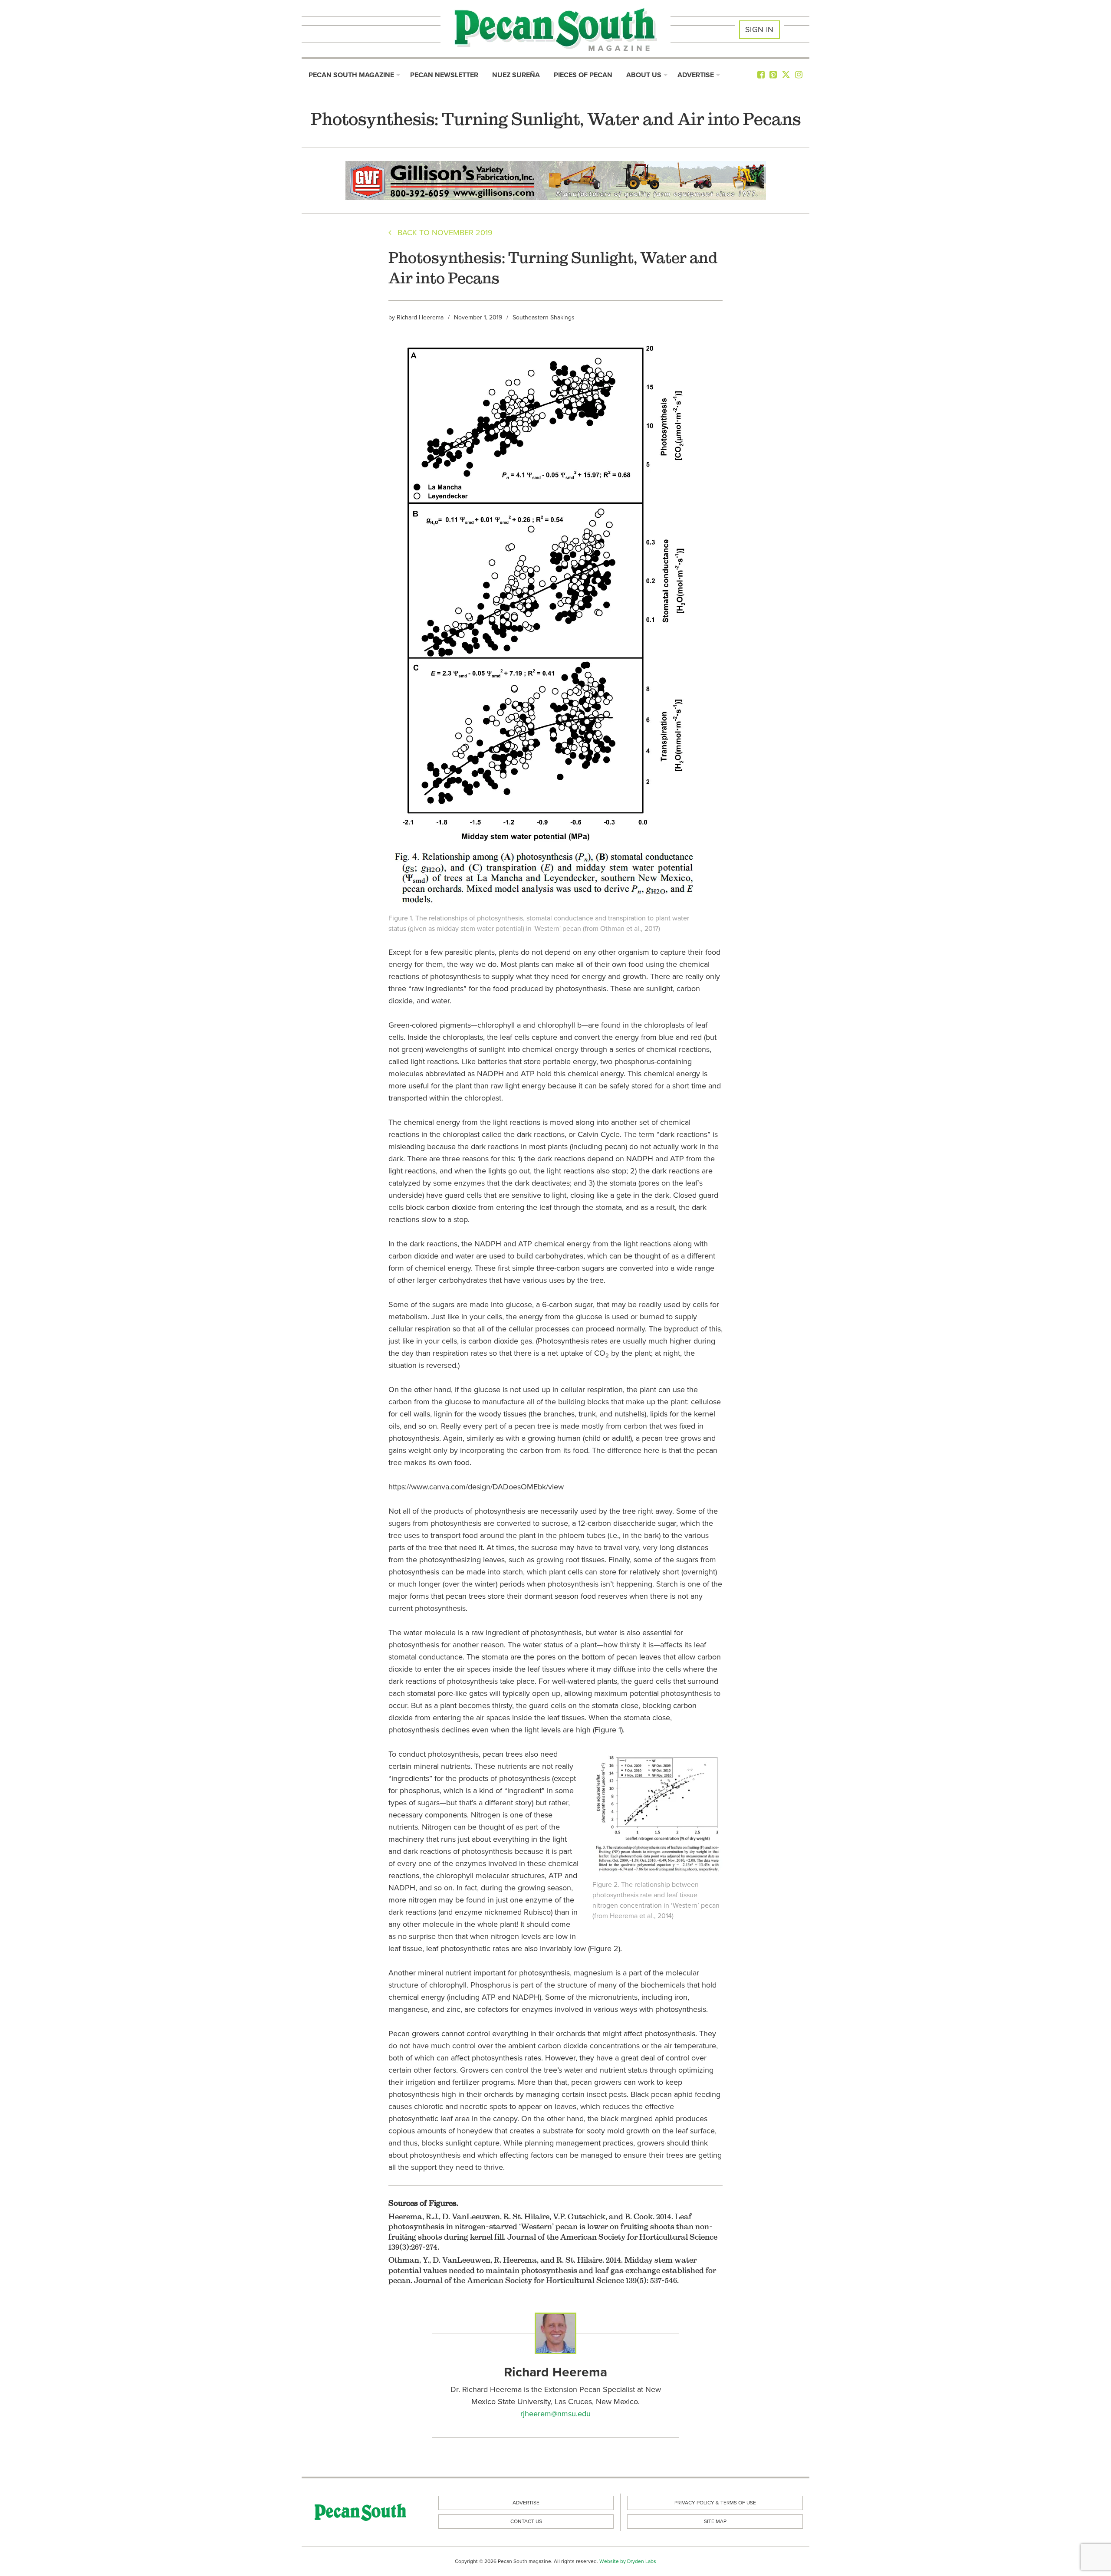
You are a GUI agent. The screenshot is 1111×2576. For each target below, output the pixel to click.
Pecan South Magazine (351, 75)
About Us (644, 75)
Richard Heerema (420, 317)
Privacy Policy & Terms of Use (715, 2503)
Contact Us (526, 2521)
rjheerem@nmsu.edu (555, 2414)
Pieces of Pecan (583, 75)
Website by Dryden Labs (628, 2561)
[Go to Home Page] (555, 30)
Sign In (759, 30)
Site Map (715, 2521)
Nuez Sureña (516, 75)
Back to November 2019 (442, 233)
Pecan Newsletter (444, 75)
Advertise (696, 75)
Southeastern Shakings (544, 317)
